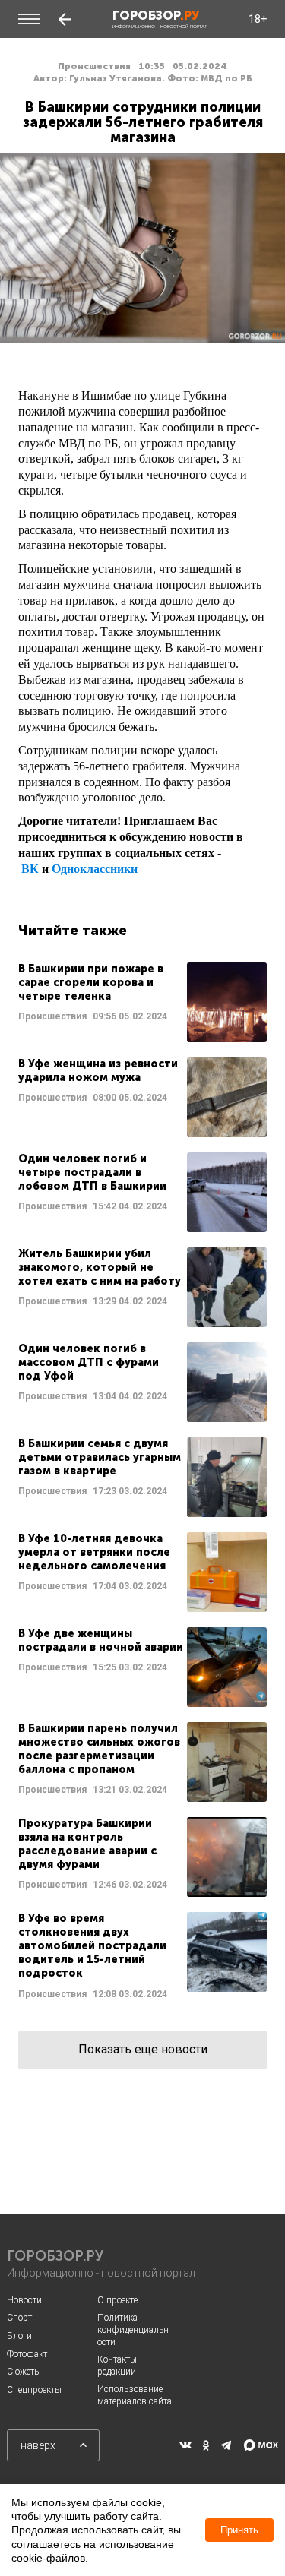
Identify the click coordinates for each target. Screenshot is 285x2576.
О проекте (117, 2300)
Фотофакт (27, 2354)
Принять (239, 2530)
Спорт (19, 2318)
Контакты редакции (117, 2366)
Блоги (19, 2336)
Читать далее (142, 1002)
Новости (24, 2300)
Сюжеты (24, 2372)
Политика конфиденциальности (133, 2329)
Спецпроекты (34, 2390)
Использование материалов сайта (135, 2395)
